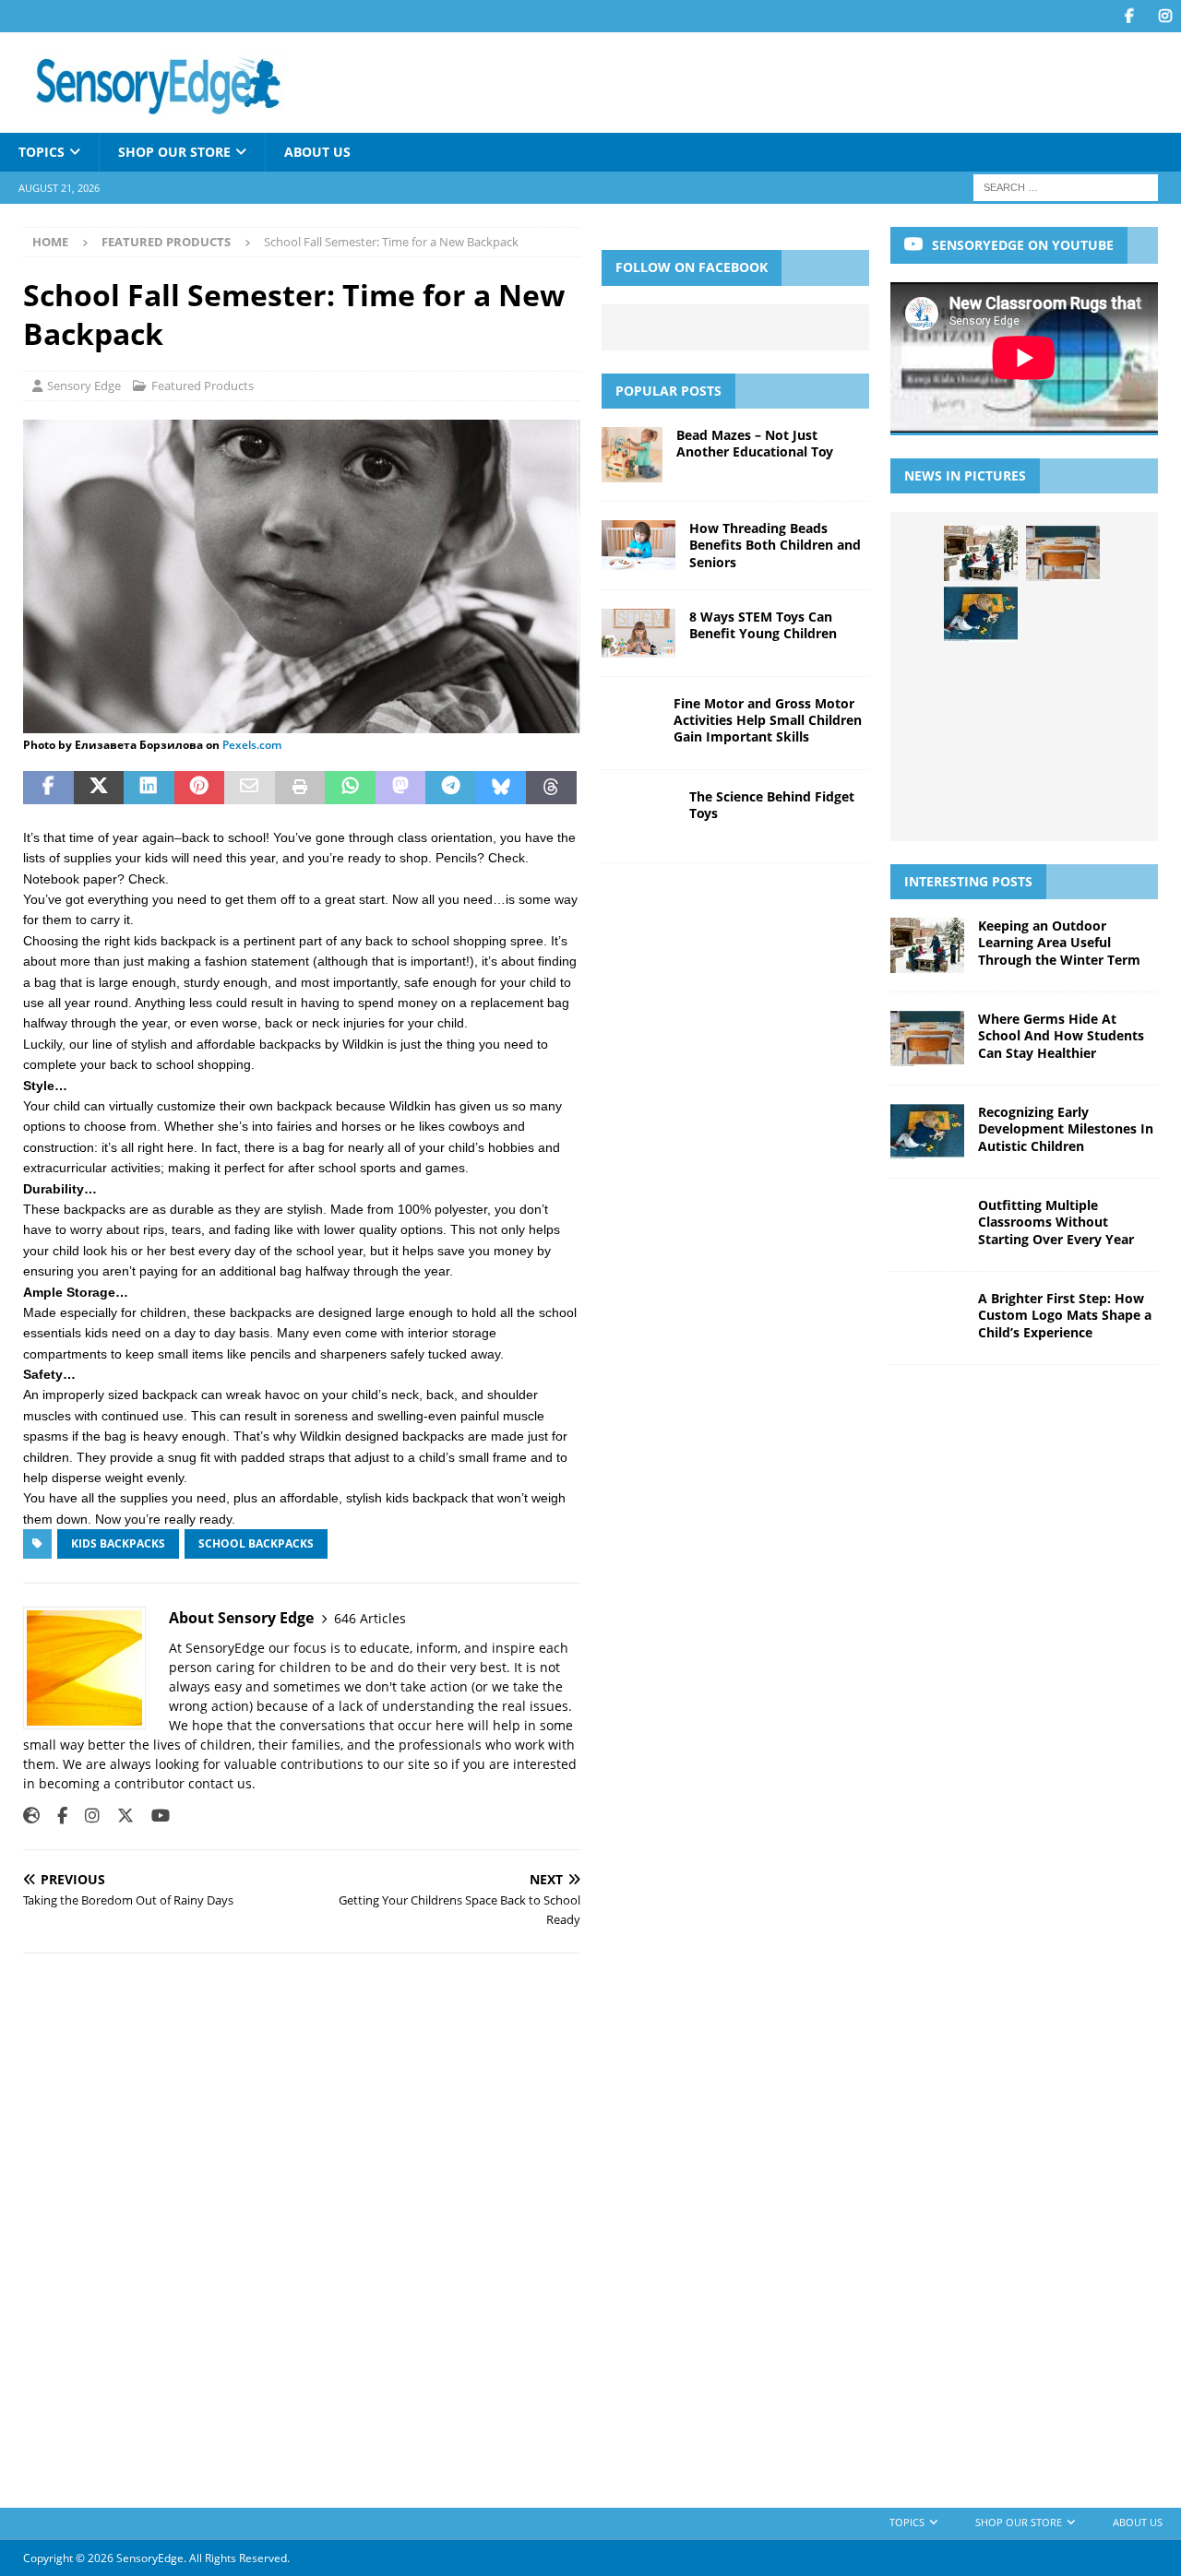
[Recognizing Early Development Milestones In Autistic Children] (981, 614)
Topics (42, 152)
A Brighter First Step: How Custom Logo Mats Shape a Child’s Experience (1065, 1315)
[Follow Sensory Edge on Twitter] (119, 1816)
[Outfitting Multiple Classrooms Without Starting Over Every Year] (1063, 614)
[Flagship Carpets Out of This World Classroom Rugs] (1021, 799)
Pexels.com (252, 745)
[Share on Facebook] (48, 788)
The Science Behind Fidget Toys (772, 805)
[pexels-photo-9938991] (302, 722)
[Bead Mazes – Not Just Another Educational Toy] (632, 455)
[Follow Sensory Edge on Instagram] (85, 1816)
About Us (317, 152)
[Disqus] (302, 2227)
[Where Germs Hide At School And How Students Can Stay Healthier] (1063, 553)
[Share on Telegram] (451, 788)
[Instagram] (1165, 16)
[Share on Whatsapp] (350, 788)
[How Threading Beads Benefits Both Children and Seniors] (638, 545)
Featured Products (203, 386)
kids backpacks (118, 1543)
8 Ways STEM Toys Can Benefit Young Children (763, 625)
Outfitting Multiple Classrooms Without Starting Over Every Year (1056, 1222)
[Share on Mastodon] (401, 788)
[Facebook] (1129, 16)
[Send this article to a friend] (250, 788)
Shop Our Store (174, 152)
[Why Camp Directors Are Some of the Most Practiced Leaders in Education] (981, 737)
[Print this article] (300, 788)
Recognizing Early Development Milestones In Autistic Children (1066, 1128)
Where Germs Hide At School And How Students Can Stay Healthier (1061, 1035)
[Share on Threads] (551, 788)
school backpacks (256, 1543)
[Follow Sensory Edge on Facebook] (55, 1816)
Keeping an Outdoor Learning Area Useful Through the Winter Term (1059, 942)
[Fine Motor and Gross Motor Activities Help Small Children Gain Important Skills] (631, 723)
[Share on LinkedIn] (149, 788)
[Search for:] (1066, 187)
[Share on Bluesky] (501, 788)
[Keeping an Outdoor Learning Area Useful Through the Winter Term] (981, 553)
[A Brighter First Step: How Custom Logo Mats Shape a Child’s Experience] (981, 676)
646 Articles (370, 1618)
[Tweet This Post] (99, 788)
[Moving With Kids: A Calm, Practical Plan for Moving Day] (1063, 737)
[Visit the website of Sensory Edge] (31, 1816)
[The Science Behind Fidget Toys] (638, 816)
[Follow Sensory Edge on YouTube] (154, 1816)
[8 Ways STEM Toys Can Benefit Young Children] (638, 633)
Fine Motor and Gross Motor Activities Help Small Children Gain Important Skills (768, 720)
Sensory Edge (84, 386)
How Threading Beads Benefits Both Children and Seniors (775, 545)
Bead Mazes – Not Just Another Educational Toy (755, 443)
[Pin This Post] (200, 788)
